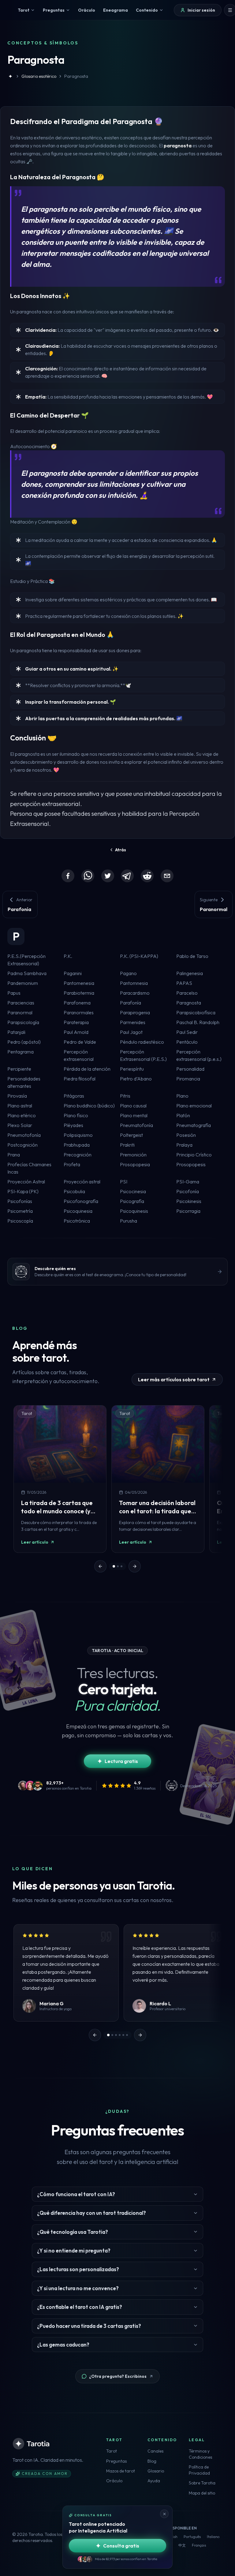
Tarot (112, 2451)
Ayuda (154, 2481)
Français (199, 2545)
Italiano (213, 2537)
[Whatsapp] (88, 876)
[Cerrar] (164, 2514)
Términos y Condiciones (200, 2454)
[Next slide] (135, 1566)
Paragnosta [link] (76, 76)
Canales (155, 2451)
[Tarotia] (32, 2444)
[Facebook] (68, 876)
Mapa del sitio (202, 2493)
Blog (152, 2461)
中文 (182, 2545)
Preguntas (116, 2461)
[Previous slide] (100, 1566)
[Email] (167, 876)
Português (192, 2537)
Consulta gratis (121, 2546)
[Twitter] (108, 876)
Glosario (156, 2471)
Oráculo (114, 2481)
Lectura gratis (121, 1761)
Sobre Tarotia (202, 2483)
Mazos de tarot (121, 2471)
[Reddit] (147, 876)
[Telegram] (127, 876)
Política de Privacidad (199, 2470)
